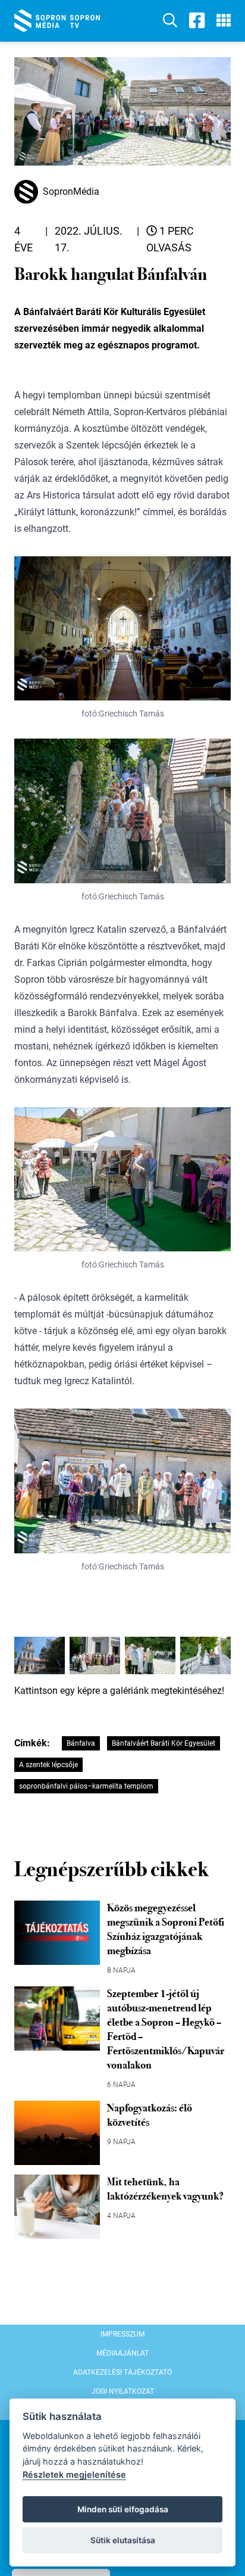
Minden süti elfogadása (123, 2509)
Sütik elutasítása (123, 2540)
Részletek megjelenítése (74, 2474)
